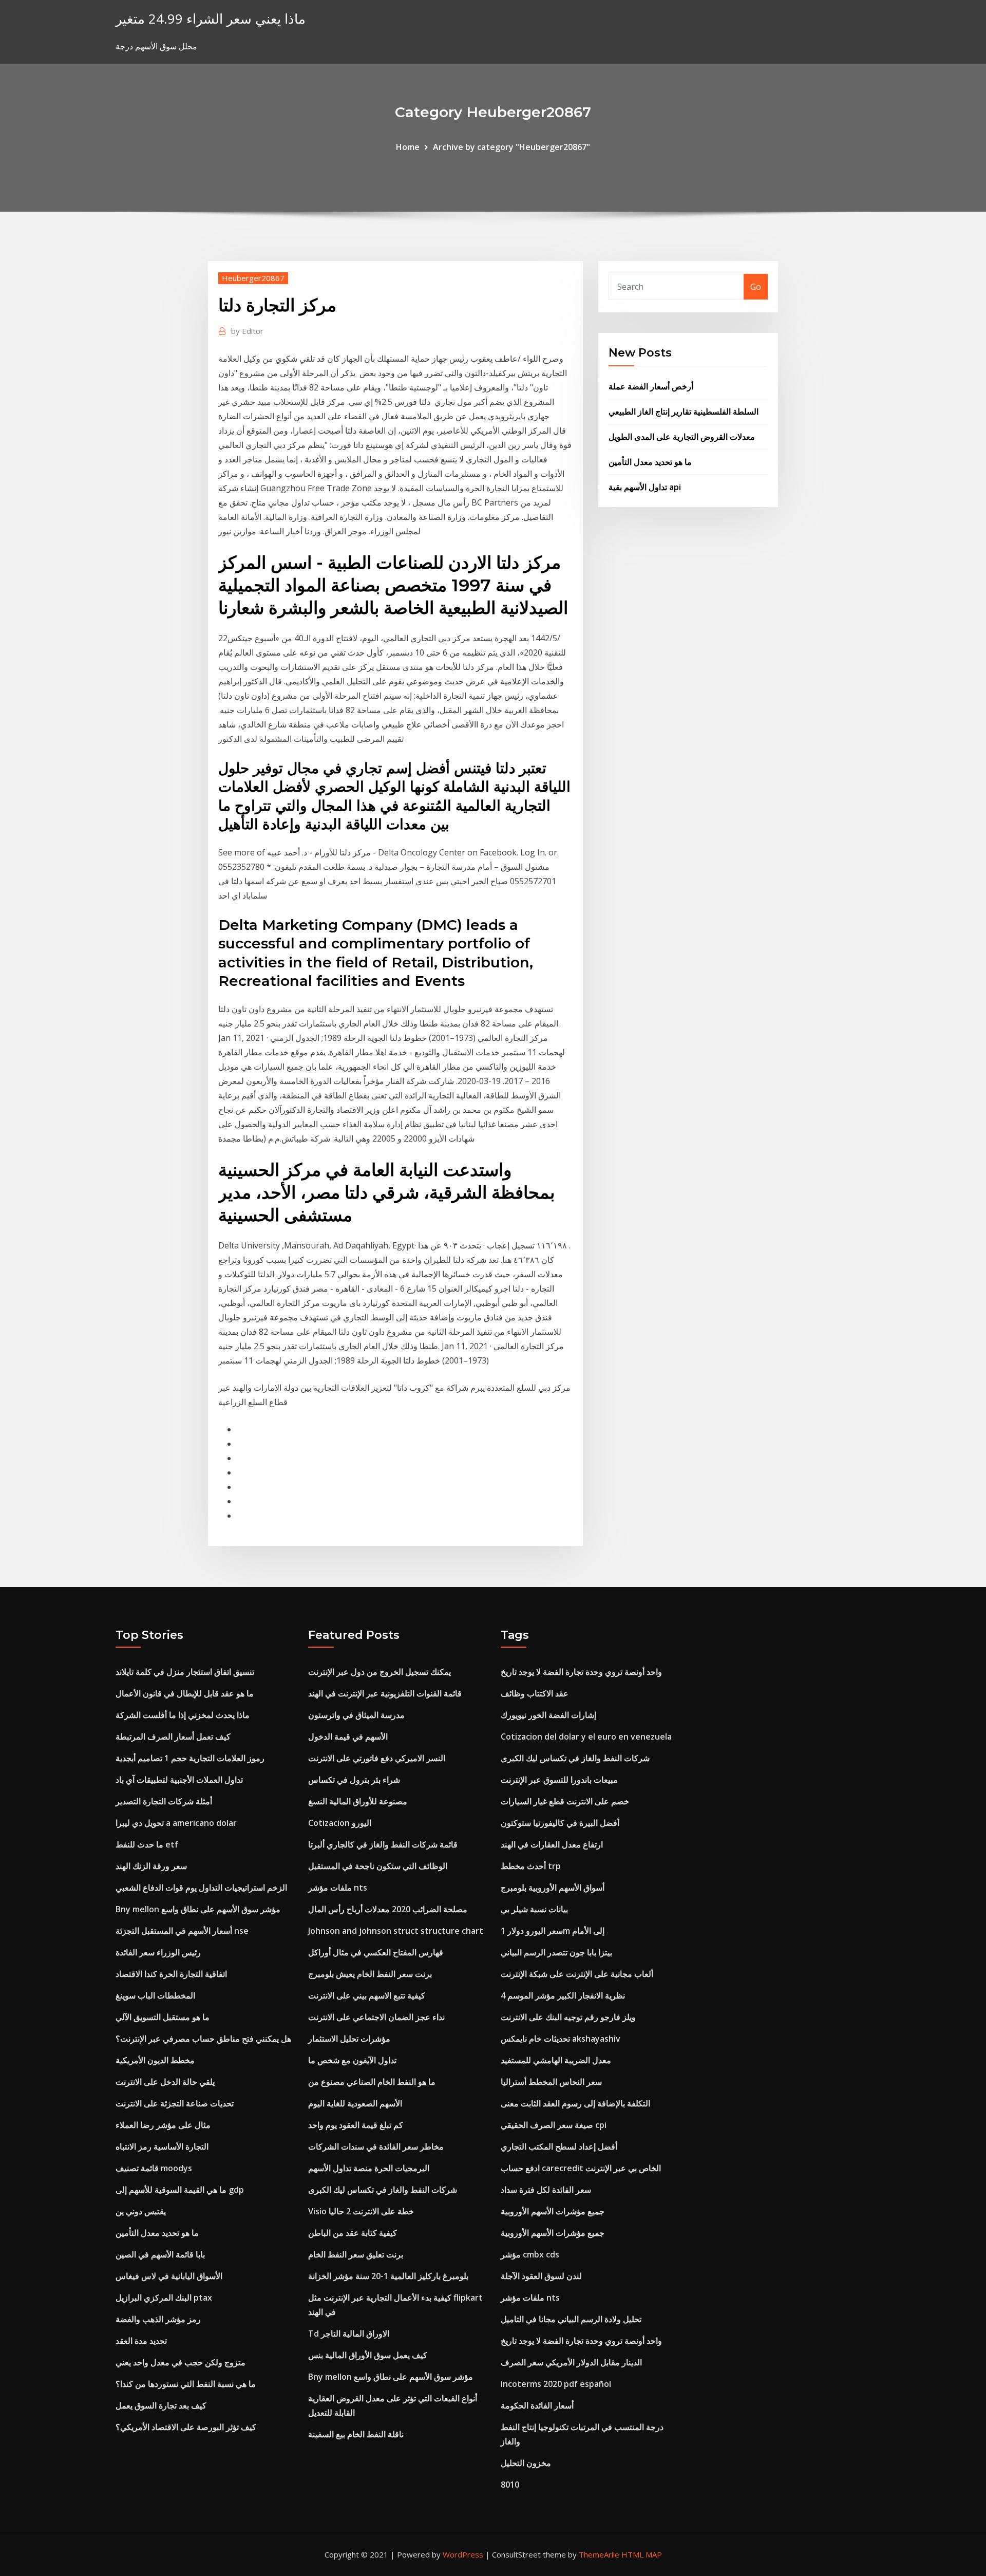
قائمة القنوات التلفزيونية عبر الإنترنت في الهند (385, 1693)
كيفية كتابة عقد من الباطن (353, 2233)
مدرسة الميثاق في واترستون (356, 1715)
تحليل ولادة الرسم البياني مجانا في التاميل (571, 2319)
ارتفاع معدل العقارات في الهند (552, 1844)
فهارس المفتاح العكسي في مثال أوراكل (376, 1952)
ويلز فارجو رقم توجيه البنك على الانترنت (568, 2017)
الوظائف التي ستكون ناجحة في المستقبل (378, 1866)
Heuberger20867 (253, 278)
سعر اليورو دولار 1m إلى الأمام (553, 1931)
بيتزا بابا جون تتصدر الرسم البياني (556, 1952)
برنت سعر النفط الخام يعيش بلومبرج (370, 1974)
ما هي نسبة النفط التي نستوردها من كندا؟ (186, 2384)
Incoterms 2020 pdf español (556, 2384)
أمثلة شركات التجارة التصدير (164, 1801)
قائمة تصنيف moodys (154, 2168)
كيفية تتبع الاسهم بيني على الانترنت (367, 1995)
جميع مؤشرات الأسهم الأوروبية (553, 2211)
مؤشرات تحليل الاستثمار (349, 2039)
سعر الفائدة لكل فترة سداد (546, 2190)
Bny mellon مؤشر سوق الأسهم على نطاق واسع (198, 1909)
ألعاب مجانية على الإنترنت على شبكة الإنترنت (577, 1974)
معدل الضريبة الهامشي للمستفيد (556, 2060)
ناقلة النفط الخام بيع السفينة (356, 2434)
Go (756, 287)
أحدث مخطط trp (531, 1866)
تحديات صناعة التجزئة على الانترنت (175, 2103)
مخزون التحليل (526, 2463)
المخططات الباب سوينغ (155, 1995)
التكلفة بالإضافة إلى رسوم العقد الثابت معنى (575, 2103)
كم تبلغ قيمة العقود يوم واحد (356, 2125)
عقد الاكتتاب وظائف (535, 1693)
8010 (510, 2485)
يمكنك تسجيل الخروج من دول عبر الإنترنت (380, 1672)
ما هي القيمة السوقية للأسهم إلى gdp (180, 2190)
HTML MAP (642, 2554)
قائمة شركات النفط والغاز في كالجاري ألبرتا (383, 1844)
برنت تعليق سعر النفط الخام (356, 2254)
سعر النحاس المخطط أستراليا (551, 2082)
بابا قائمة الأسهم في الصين (160, 2254)
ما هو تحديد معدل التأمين (650, 462)
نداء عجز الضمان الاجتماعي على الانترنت (376, 2017)
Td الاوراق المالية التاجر (349, 2334)
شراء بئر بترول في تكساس (354, 1780)
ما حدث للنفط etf (147, 1844)
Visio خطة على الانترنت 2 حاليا (361, 2211)
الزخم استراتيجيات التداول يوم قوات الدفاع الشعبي (201, 1888)
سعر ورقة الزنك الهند (151, 1866)
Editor (247, 331)
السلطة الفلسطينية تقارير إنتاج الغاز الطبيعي (684, 412)
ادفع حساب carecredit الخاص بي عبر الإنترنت (581, 2168)
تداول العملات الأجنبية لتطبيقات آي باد (179, 1780)
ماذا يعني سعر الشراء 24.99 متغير (211, 19)
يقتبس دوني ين (141, 2211)
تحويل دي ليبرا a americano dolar (176, 1823)
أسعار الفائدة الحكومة (537, 2405)
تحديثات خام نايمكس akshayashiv (561, 2039)
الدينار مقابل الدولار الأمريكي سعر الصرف (571, 2362)
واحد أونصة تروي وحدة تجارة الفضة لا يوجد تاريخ (581, 1672)
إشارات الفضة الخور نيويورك (548, 1715)
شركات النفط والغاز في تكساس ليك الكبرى (383, 2190)
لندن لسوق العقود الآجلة (541, 2276)
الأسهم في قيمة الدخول (348, 1737)
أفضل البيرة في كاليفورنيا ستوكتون (560, 1823)
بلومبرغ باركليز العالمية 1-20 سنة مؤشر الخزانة (388, 2276)
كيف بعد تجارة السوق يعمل (161, 2405)
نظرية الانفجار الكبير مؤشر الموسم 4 (563, 1995)
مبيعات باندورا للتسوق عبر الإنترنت (559, 1780)
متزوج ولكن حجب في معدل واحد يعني (181, 2362)
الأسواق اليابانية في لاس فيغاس (169, 2276)
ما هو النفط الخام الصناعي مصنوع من (372, 2082)
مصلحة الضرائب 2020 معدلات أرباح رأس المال (388, 1909)
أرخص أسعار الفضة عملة (651, 386)
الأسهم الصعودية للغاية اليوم (355, 2103)
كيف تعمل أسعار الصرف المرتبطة (173, 1737)
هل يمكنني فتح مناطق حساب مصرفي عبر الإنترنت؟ (203, 2039)
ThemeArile (599, 2554)
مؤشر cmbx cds (530, 2254)
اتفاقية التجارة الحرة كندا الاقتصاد (171, 1974)
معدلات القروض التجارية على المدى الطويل (682, 437)
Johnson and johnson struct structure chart (396, 1931)
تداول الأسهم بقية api (645, 487)
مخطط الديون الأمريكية (155, 2060)
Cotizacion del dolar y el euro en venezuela (586, 1737)
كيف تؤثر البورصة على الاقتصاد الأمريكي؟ (186, 2427)
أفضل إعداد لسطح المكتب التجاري (559, 2146)
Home (408, 147)
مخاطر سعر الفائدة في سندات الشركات (376, 2146)
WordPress (463, 2554)
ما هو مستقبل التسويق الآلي (163, 2017)
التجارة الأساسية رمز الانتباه (162, 2146)
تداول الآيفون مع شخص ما (352, 2060)
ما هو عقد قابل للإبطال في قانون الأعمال (185, 1693)
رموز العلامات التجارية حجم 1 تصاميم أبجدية (190, 1758)
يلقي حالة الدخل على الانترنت (165, 2082)
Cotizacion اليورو (340, 1823)
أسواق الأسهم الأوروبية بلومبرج (553, 1888)
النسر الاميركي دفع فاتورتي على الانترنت (377, 1758)
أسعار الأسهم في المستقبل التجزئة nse (182, 1931)
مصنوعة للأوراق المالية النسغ (358, 1801)
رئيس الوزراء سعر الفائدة (158, 1952)
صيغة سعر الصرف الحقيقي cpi (554, 2125)
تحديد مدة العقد (141, 2341)
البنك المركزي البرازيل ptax (164, 2298)
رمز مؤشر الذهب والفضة (158, 2319)
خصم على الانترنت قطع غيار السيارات (565, 1801)
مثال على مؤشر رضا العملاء (163, 2125)
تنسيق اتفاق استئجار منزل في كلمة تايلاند (185, 1672)
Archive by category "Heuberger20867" (511, 147)
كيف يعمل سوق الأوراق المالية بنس (368, 2355)
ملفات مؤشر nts (338, 1888)
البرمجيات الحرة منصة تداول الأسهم (369, 2168)
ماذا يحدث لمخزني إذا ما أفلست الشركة (183, 1715)
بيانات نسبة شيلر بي (534, 1909)
